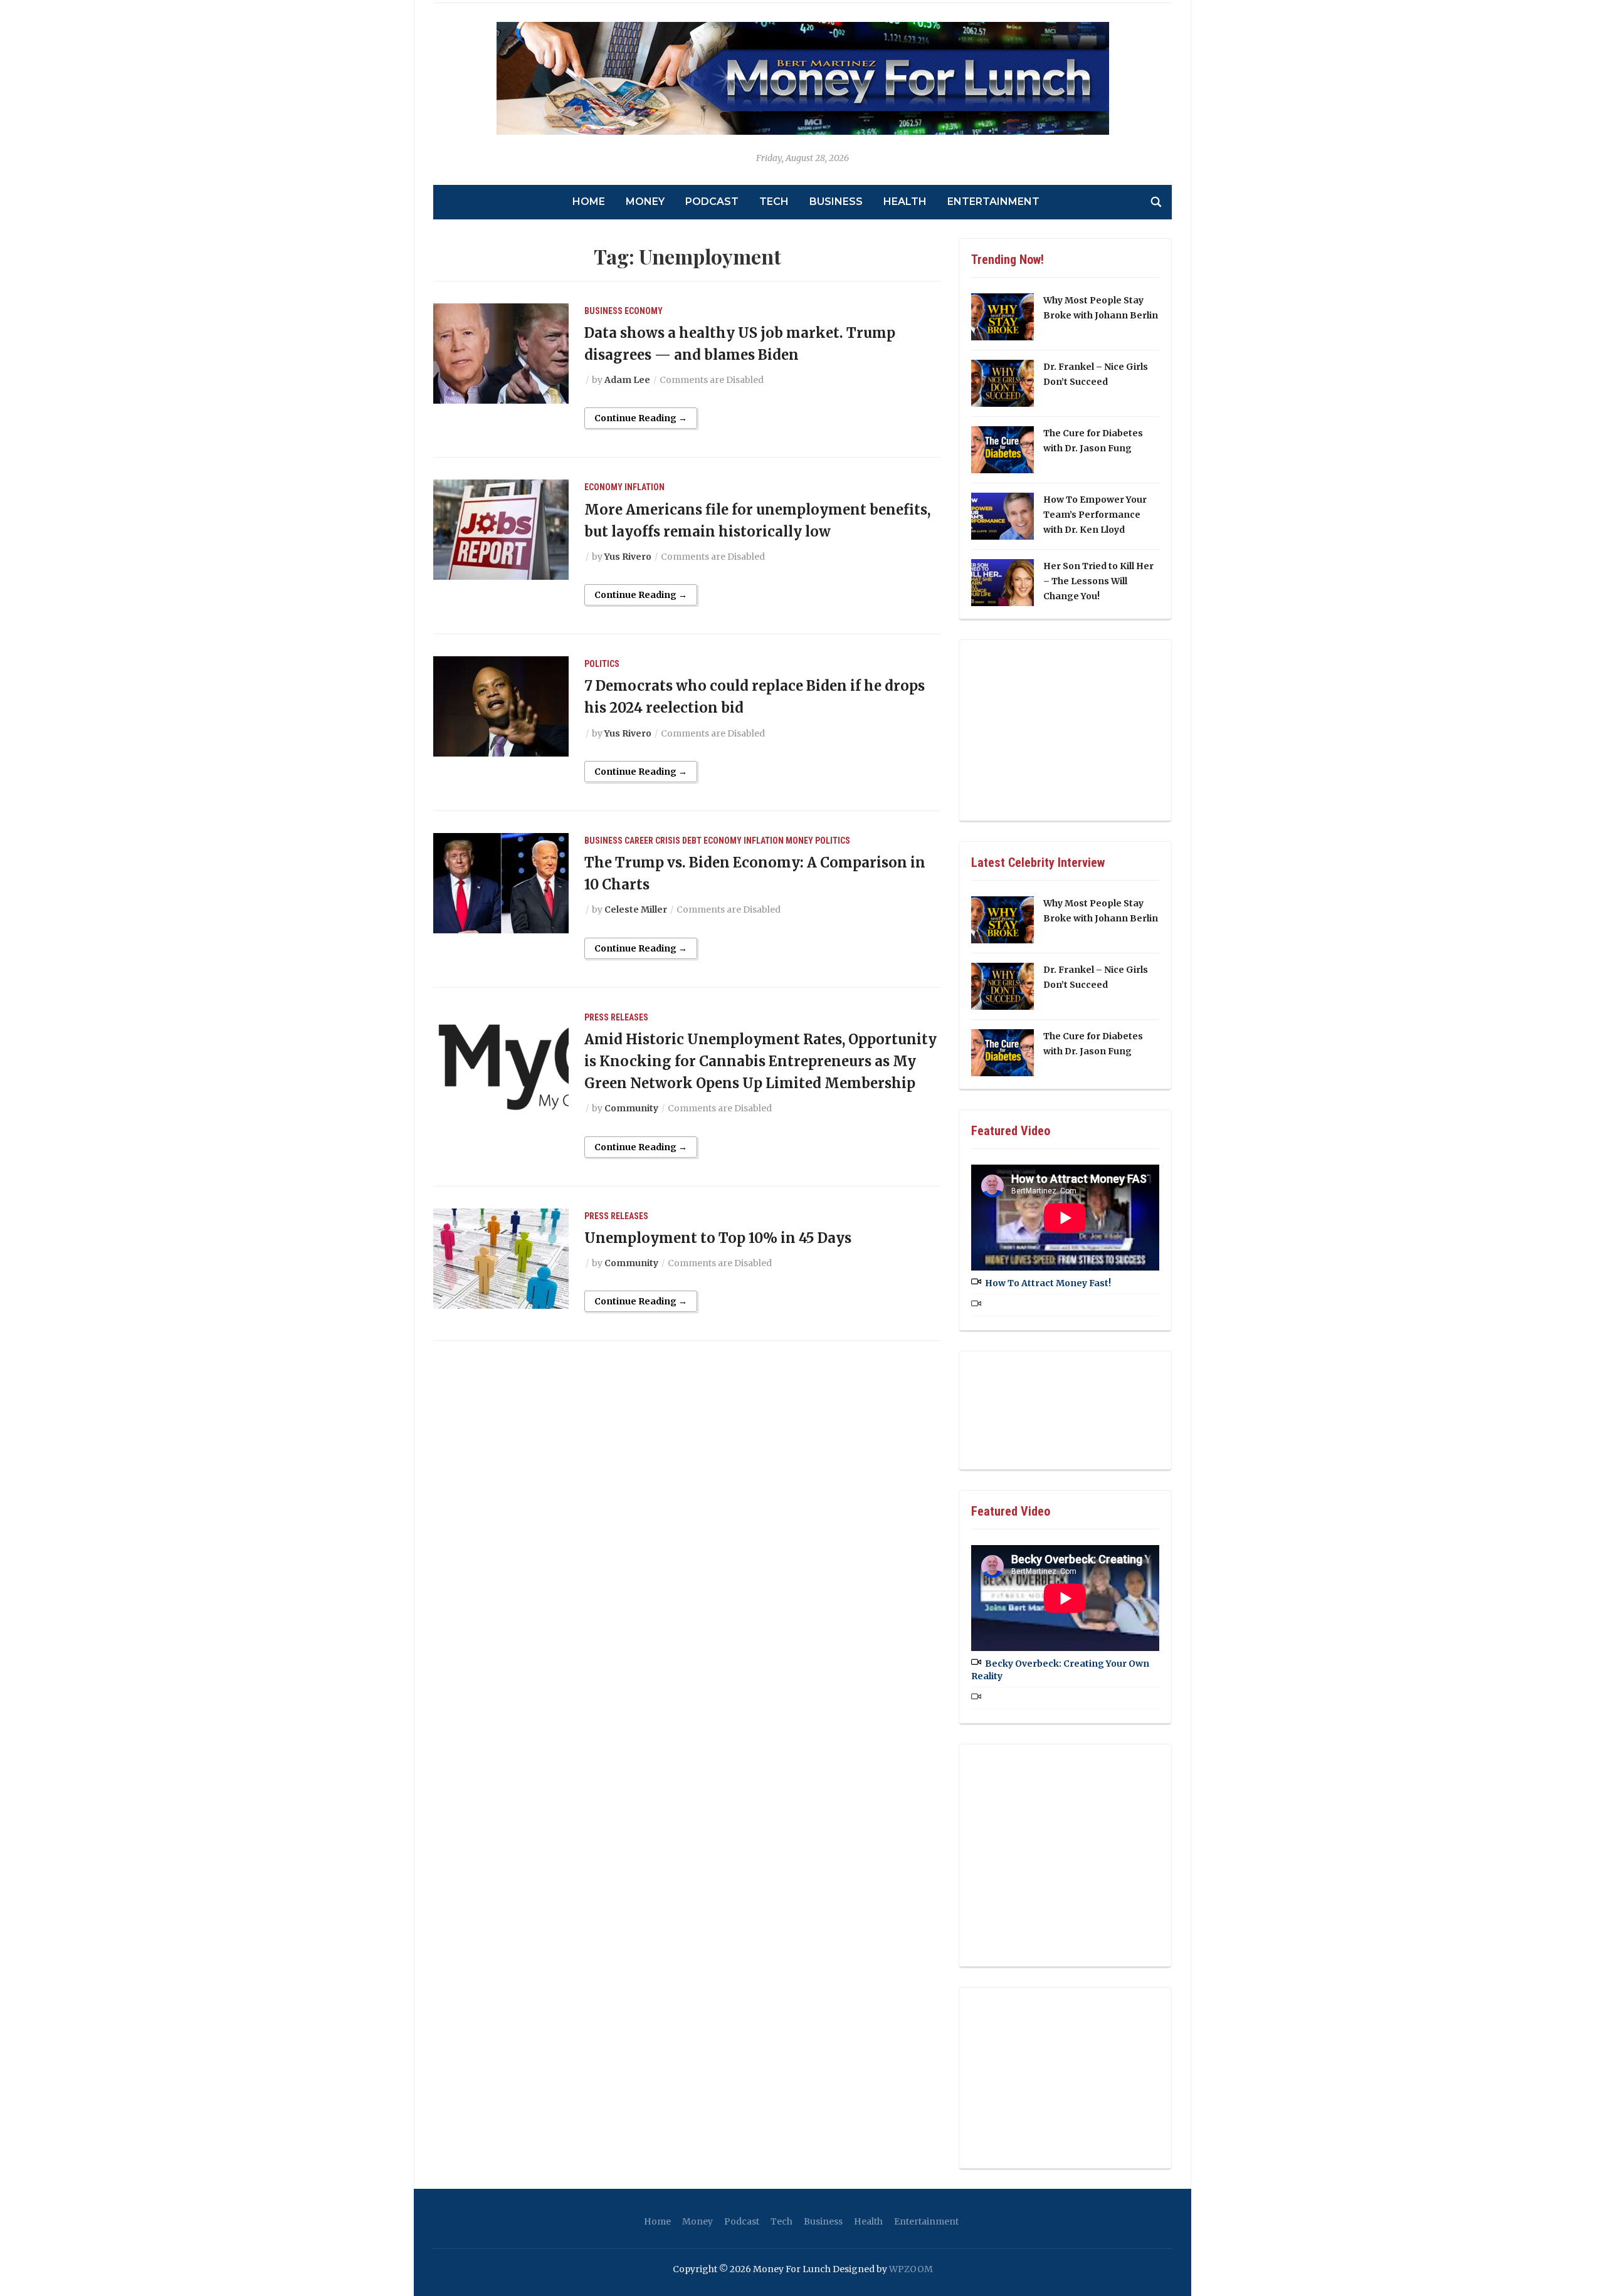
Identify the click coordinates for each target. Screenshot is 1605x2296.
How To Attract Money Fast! (1048, 1283)
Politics (602, 664)
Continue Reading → (641, 418)
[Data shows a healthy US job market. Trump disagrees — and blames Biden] (501, 352)
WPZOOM (911, 2269)
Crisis (668, 841)
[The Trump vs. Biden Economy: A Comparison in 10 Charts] (501, 883)
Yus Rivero (628, 557)
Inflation (645, 487)
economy (644, 311)
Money (645, 202)
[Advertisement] (1065, 728)
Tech (774, 202)
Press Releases (616, 1017)
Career (639, 841)
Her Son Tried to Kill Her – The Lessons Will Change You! (1098, 581)
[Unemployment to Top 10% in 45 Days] (501, 1257)
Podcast (712, 202)
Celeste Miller (636, 909)
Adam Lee (627, 380)
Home (589, 202)
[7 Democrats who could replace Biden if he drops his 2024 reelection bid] (501, 706)
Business (836, 202)
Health (905, 202)
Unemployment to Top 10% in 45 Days (718, 1238)
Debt (692, 841)
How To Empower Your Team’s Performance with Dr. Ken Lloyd (1095, 515)
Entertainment (993, 202)
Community (631, 1108)
